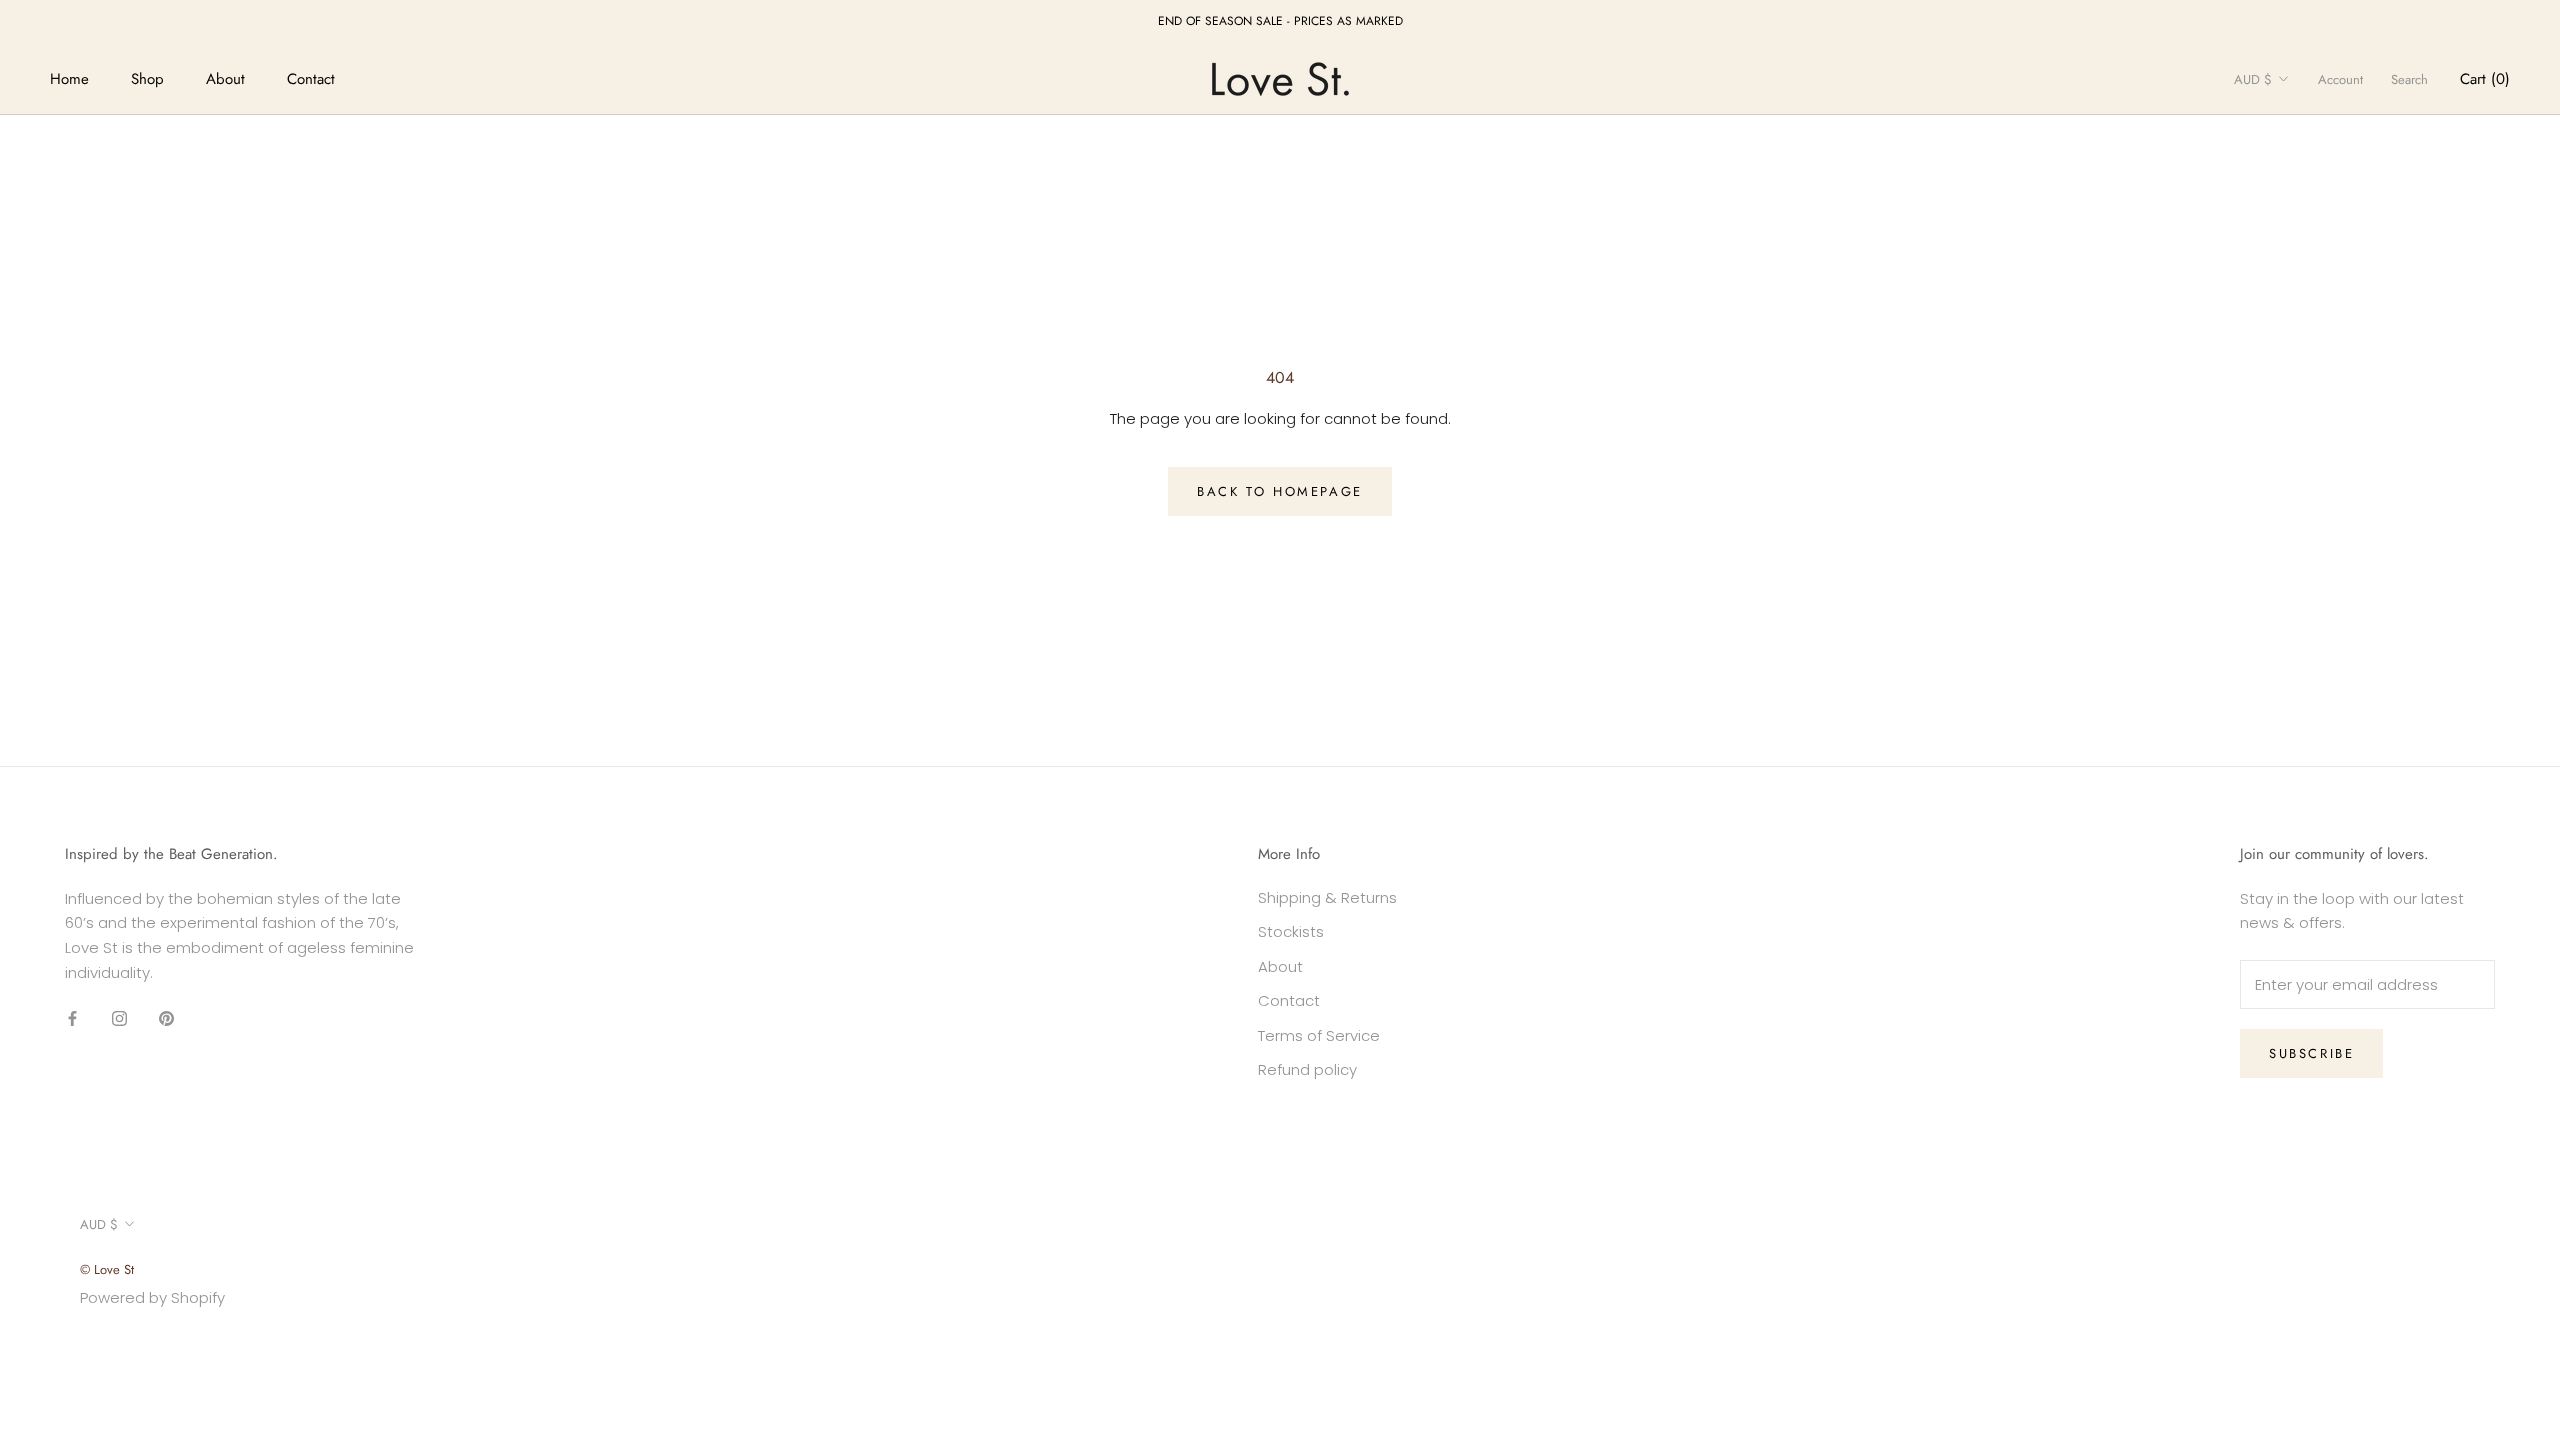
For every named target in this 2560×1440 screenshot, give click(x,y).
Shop (147, 79)
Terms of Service (1319, 1035)
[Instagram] (119, 1018)
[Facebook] (72, 1018)
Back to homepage (1280, 491)
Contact (311, 79)
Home (69, 79)
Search (2409, 79)
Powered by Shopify (152, 1297)
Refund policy (1307, 1069)
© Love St (107, 1269)
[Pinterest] (166, 1018)
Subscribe (2311, 1053)
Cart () (2485, 79)
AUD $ (2253, 79)
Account (2340, 79)
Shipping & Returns (1327, 897)
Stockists (1291, 931)
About (225, 79)
